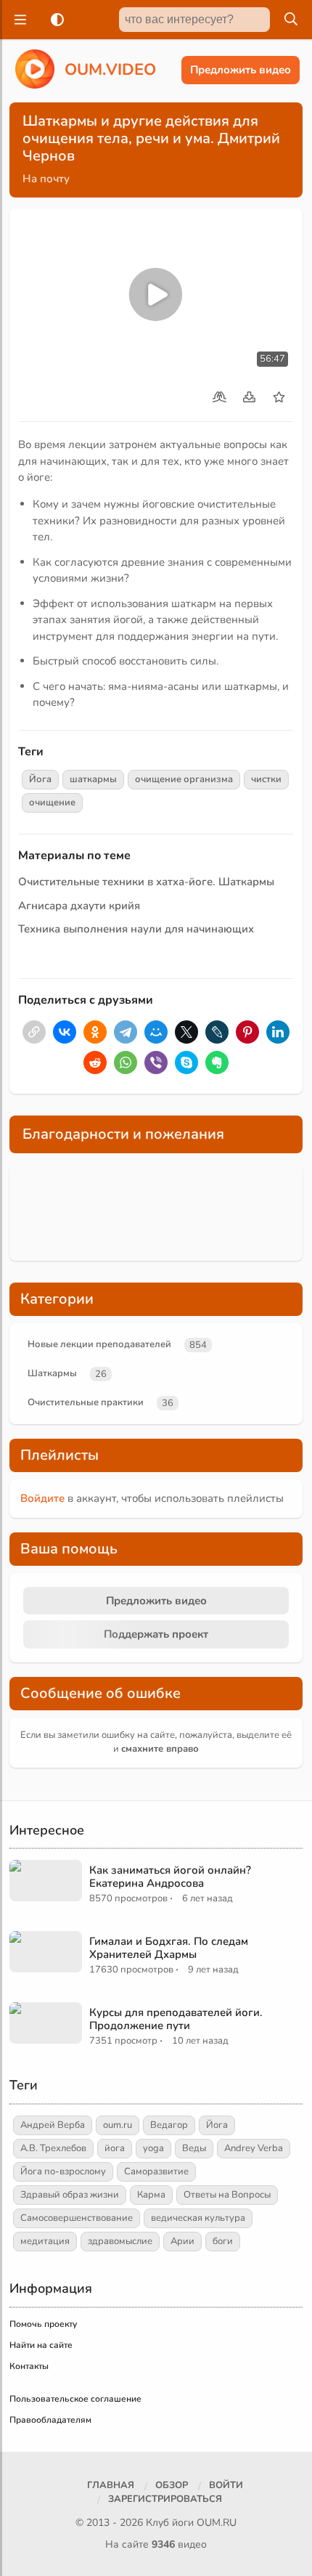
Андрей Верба (53, 2125)
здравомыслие (120, 2241)
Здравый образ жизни (70, 2195)
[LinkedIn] (278, 1032)
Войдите (42, 1498)
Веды (194, 2148)
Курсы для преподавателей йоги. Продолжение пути (176, 2019)
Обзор (172, 2485)
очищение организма (184, 779)
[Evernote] (217, 1063)
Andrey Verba (254, 2148)
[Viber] (156, 1063)
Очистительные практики (86, 1402)
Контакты (29, 2366)
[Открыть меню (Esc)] (18, 20)
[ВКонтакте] (65, 1032)
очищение (52, 803)
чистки (266, 779)
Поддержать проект (156, 1634)
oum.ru (118, 2125)
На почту (46, 179)
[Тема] (54, 20)
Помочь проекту (43, 2324)
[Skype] (186, 1063)
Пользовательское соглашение (75, 2399)
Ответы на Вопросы (227, 2195)
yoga (153, 2148)
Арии (182, 2241)
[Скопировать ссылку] (34, 1032)
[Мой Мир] (156, 1032)
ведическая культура (198, 2218)
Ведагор (169, 2125)
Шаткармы (52, 1373)
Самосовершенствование (77, 2218)
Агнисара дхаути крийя (79, 906)
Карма (151, 2195)
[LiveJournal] (217, 1032)
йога (115, 2148)
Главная (111, 2485)
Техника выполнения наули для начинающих (136, 929)
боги (223, 2241)
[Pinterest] (247, 1032)
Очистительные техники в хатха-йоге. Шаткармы (146, 882)
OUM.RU (217, 2523)
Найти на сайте (41, 2345)
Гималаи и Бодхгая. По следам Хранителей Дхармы (169, 1948)
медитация (45, 2241)
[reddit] (95, 1063)
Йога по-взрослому (63, 2171)
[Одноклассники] (95, 1032)
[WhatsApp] (126, 1063)
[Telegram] (126, 1032)
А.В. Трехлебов (53, 2148)
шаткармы (93, 779)
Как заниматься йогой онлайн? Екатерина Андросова (170, 1877)
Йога (40, 779)
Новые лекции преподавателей (99, 1344)
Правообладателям (50, 2420)
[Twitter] (186, 1032)
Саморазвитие (156, 2171)
